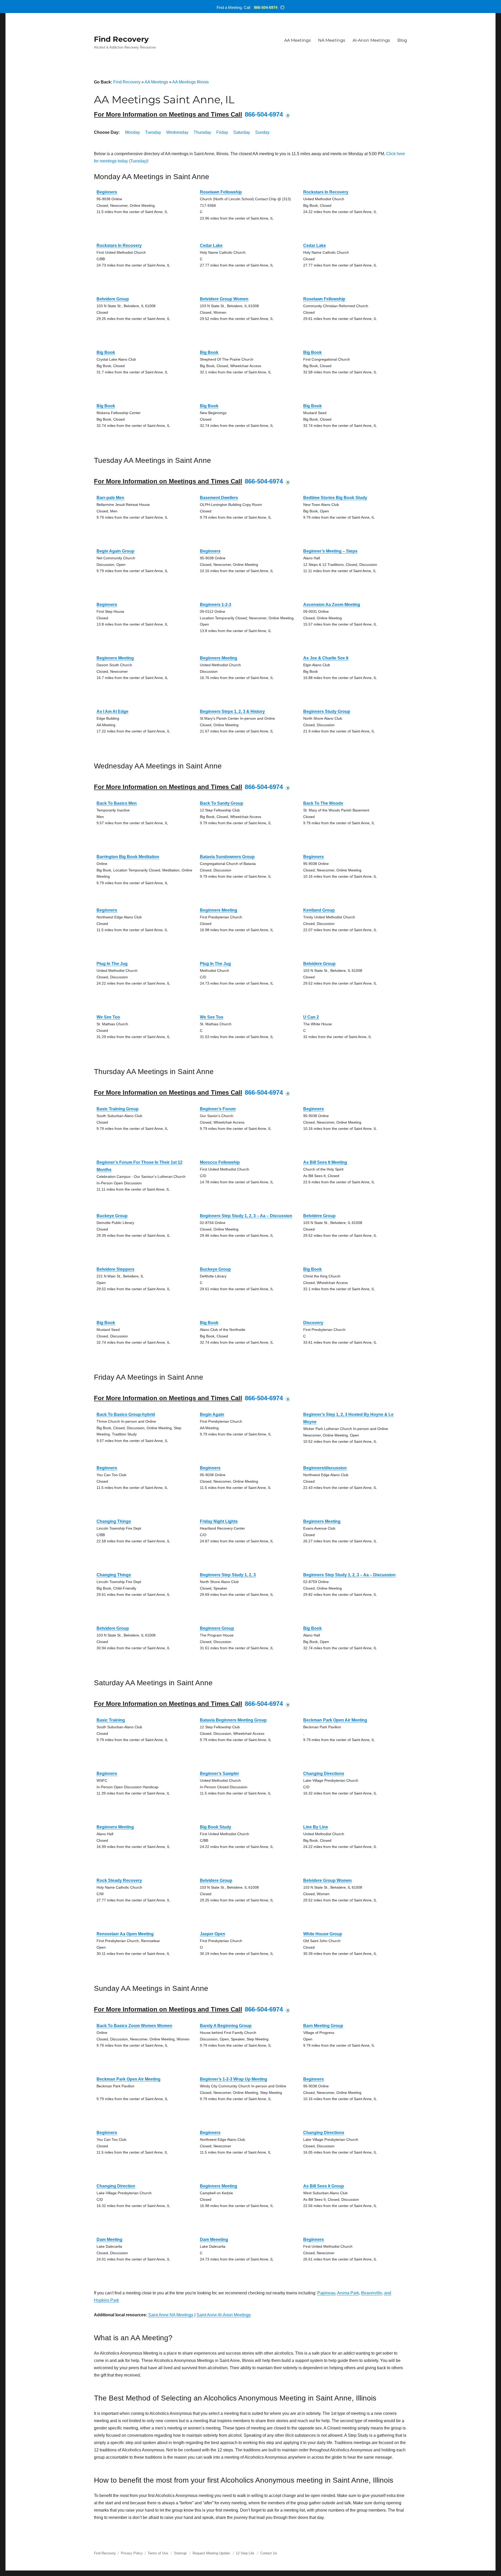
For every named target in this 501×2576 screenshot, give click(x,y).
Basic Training (111, 1720)
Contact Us (269, 2553)
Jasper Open (213, 1934)
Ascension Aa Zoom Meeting (332, 605)
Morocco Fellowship (220, 1162)
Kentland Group (319, 910)
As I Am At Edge (112, 711)
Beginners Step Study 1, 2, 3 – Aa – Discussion (246, 1216)
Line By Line (316, 1827)
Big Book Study (216, 1827)
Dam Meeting (109, 2239)
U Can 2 (311, 1017)
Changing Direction (116, 2186)
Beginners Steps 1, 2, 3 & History (232, 711)
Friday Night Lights (219, 1521)
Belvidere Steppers (115, 1269)
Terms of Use (158, 2553)
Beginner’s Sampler (219, 1774)
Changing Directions (324, 1774)
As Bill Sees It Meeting (325, 1162)
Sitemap (181, 2553)
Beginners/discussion (325, 1468)
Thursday (202, 132)
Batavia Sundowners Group (227, 857)
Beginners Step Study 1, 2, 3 (228, 1575)
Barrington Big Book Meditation (128, 857)
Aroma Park (348, 2293)
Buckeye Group (112, 1216)
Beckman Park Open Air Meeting (335, 1720)
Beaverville (372, 2293)
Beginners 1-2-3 (216, 605)
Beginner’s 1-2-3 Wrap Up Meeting (234, 2079)
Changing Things (114, 1521)
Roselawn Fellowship (221, 192)
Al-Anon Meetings (371, 40)
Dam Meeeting (214, 2239)
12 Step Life (245, 2553)
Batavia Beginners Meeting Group (233, 1720)
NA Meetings (332, 40)
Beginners (107, 192)
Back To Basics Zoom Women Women (134, 2026)
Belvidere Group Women (224, 299)
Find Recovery (121, 39)
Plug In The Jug (112, 964)
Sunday (262, 132)
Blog (402, 40)
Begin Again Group (115, 551)
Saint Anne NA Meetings (171, 2315)
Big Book (106, 352)
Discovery (313, 1323)
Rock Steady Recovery (119, 1880)
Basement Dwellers (219, 498)
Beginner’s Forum (218, 1109)
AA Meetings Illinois (190, 82)
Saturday (242, 132)
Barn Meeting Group (323, 2026)
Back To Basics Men (117, 803)
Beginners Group (217, 1628)
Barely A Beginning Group (226, 2026)
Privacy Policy (132, 2553)
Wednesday (177, 132)
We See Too (108, 1017)
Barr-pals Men (110, 498)
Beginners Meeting (115, 658)
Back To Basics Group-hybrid (126, 1414)
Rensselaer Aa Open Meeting (125, 1934)
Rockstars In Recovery (326, 192)
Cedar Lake (211, 246)
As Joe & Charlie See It (326, 658)
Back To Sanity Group (222, 803)
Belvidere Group (113, 299)
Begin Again (212, 1414)
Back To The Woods (323, 803)
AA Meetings (297, 40)
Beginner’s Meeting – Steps (330, 551)
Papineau (326, 2293)
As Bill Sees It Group (324, 2186)
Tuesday (153, 132)
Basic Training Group (118, 1109)
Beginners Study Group (327, 711)
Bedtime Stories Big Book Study (335, 498)
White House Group (323, 1934)
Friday (222, 132)
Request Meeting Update (211, 2553)
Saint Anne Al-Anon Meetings (224, 2315)
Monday (132, 132)
